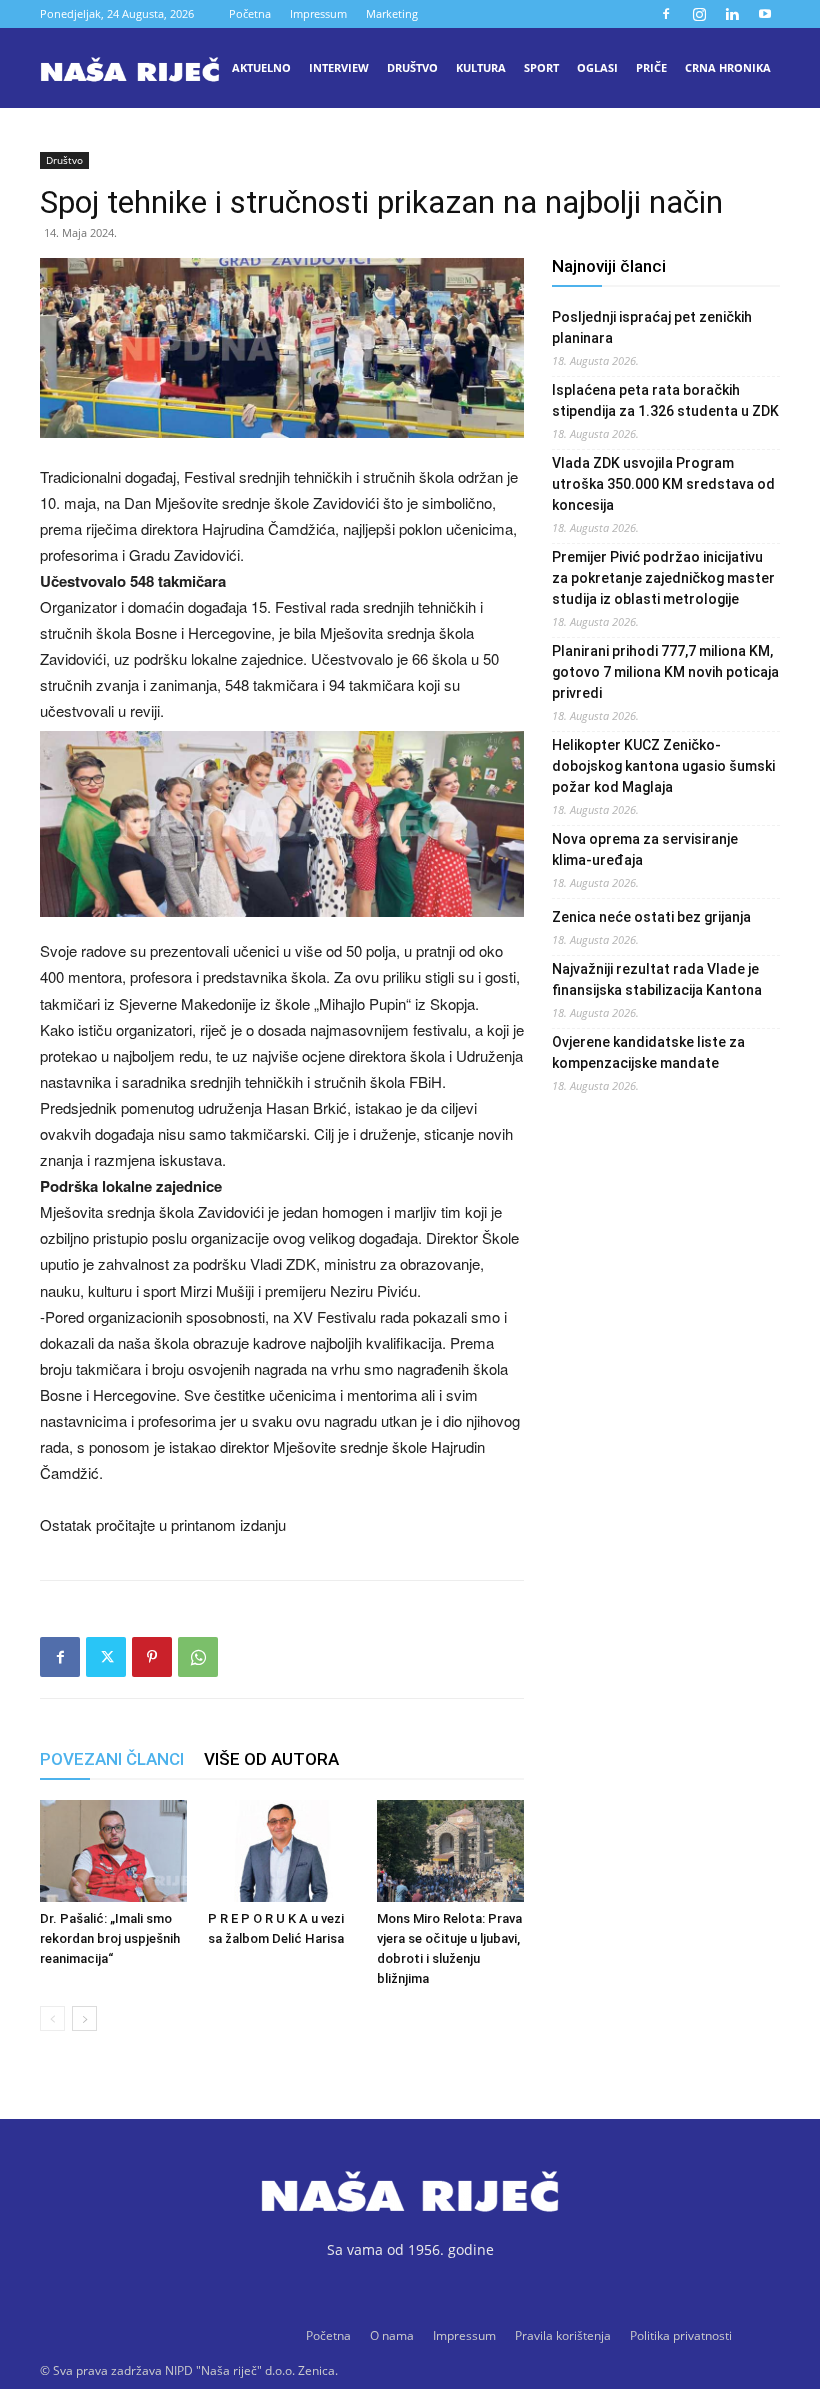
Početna (250, 13)
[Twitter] (106, 1657)
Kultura (481, 67)
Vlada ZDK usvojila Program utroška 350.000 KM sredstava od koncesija (663, 484)
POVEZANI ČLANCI (112, 1759)
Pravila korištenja (563, 2335)
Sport (541, 67)
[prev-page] (52, 2018)
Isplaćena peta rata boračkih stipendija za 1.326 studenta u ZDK (665, 400)
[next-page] (84, 2018)
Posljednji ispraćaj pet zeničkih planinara (652, 327)
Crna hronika (728, 67)
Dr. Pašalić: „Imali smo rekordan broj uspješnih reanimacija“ (110, 1938)
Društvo (412, 67)
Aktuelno (261, 67)
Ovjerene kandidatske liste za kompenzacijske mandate (648, 1052)
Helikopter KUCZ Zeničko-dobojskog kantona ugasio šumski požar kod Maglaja (663, 766)
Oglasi (597, 67)
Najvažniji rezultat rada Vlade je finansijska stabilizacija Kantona (657, 979)
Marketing (392, 13)
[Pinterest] (152, 1657)
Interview (339, 67)
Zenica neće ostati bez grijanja (651, 917)
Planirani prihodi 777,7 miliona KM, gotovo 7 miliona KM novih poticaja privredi (665, 672)
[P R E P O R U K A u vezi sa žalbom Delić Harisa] (281, 1850)
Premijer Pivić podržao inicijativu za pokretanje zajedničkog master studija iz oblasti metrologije (663, 578)
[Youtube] (765, 14)
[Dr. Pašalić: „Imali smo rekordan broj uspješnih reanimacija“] (113, 1850)
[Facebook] (666, 14)
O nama (392, 2335)
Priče (651, 67)
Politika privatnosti (681, 2335)
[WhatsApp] (198, 1657)
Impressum (318, 13)
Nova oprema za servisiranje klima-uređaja (645, 849)
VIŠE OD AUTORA (271, 1759)
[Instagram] (699, 14)
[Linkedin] (732, 14)
